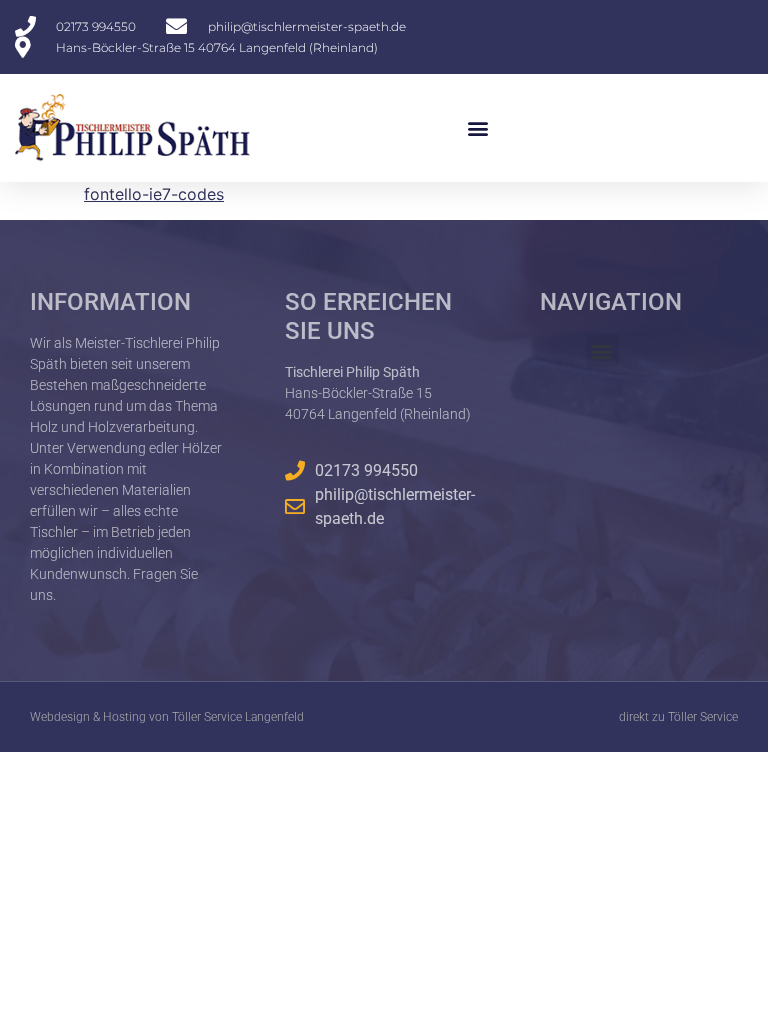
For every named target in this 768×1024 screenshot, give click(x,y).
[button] (478, 127)
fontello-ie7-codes (154, 194)
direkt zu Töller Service (678, 717)
